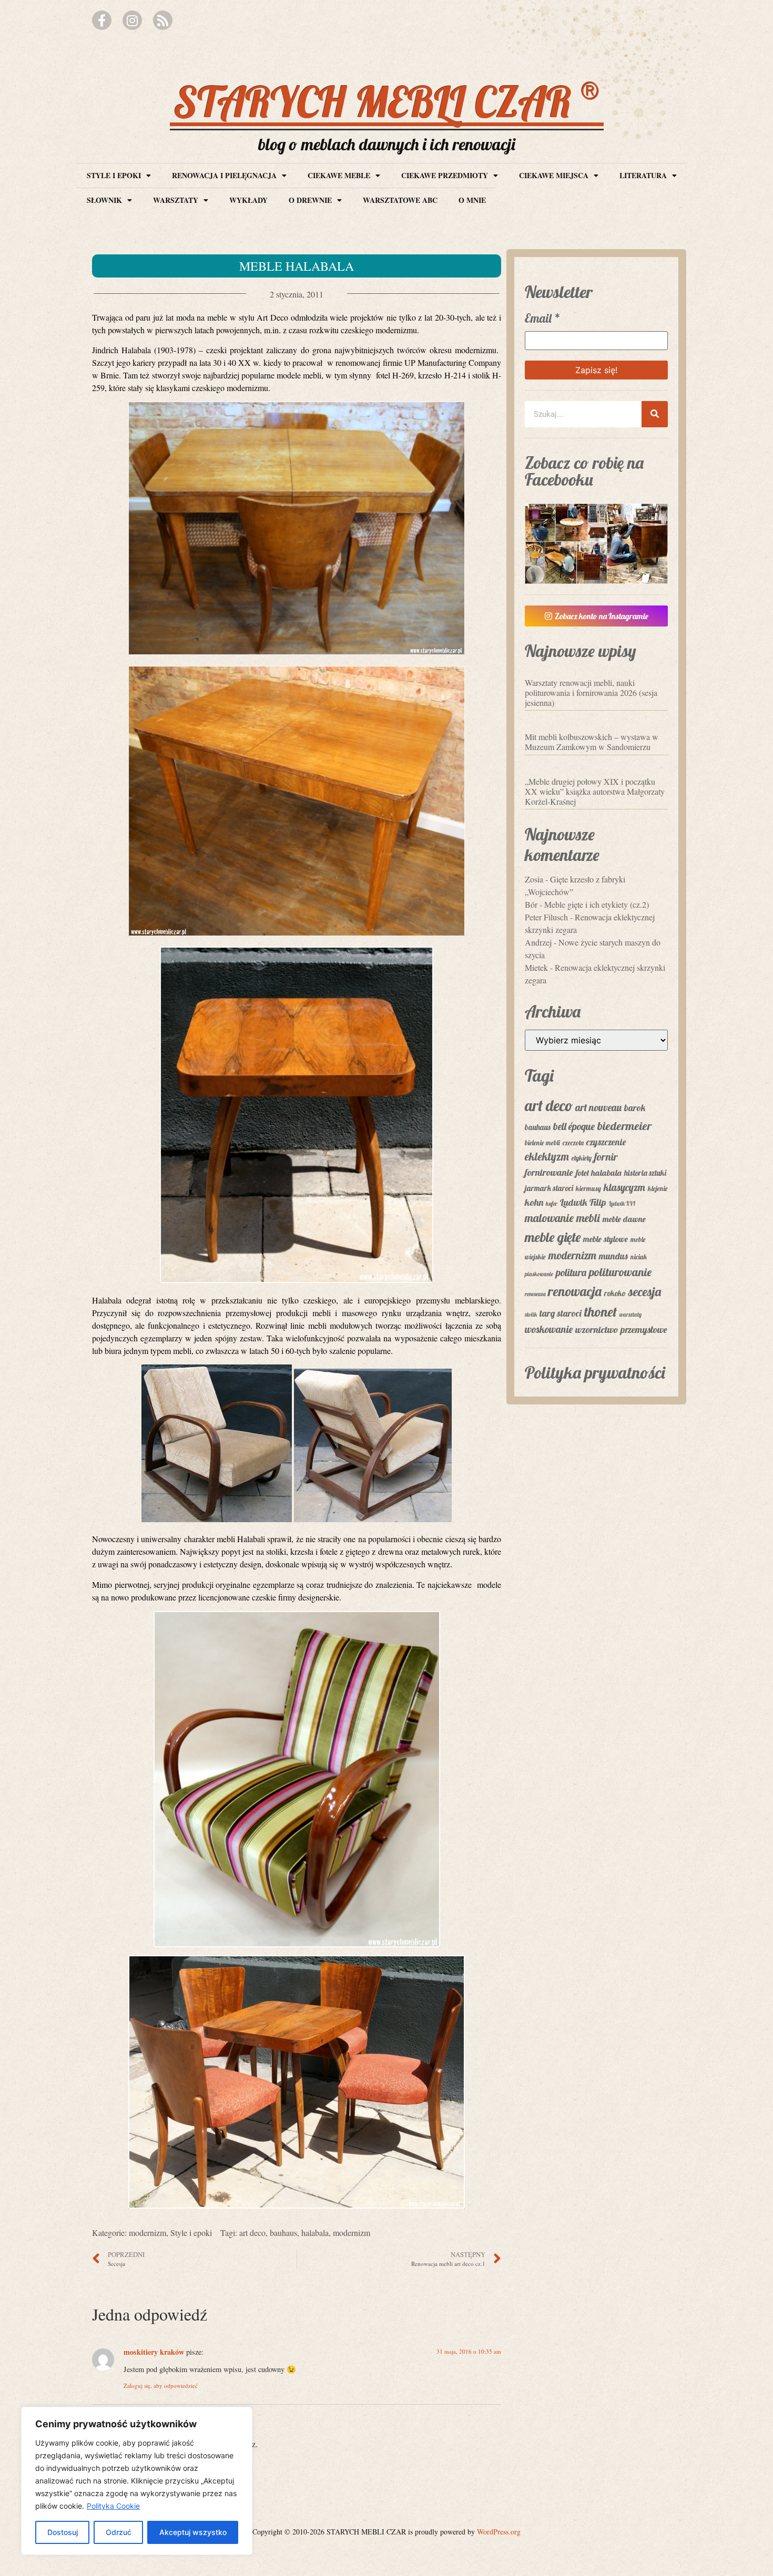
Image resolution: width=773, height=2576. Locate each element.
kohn (534, 1202)
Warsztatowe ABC (400, 200)
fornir (606, 1157)
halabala (315, 2233)
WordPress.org (499, 2532)
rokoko (615, 1293)
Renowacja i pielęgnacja (224, 175)
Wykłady (248, 200)
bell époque (574, 1126)
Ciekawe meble (339, 175)
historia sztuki (645, 1173)
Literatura (643, 175)
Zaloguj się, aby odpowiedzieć (161, 2385)
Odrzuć (119, 2532)
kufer (552, 1204)
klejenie (658, 1188)
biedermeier (624, 1126)
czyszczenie (606, 1142)
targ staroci (561, 1313)
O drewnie (310, 200)
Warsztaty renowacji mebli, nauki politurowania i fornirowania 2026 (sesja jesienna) (591, 692)
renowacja (575, 1291)
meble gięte (553, 1237)
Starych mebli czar (387, 101)
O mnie (472, 200)
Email (543, 318)
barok (635, 1107)
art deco (252, 2233)
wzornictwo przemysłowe (621, 1330)
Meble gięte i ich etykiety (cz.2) (597, 904)
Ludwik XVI (622, 1204)
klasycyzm (624, 1187)
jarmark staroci (549, 1188)
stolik (531, 1315)
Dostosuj (63, 2532)
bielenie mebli (542, 1143)
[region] (137, 2481)
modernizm (148, 2233)
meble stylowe (606, 1239)
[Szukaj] (655, 414)
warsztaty (630, 1315)
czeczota (573, 1143)
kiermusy (588, 1188)
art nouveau (598, 1107)
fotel (582, 1173)
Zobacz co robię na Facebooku (584, 471)
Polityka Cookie (113, 2506)
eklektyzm (547, 1156)
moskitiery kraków (154, 2352)
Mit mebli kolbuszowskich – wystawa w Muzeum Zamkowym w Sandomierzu (592, 742)
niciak (639, 1257)
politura (571, 1272)
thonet (601, 1312)
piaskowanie (539, 1274)
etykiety (582, 1158)
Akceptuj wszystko (193, 2532)
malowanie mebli (562, 1218)
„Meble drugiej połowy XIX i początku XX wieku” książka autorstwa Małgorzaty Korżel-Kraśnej (595, 791)
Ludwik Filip (583, 1202)
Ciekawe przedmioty (445, 175)
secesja (645, 1291)
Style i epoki (114, 175)
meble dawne (624, 1219)
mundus (613, 1256)
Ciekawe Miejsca (554, 175)
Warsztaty (176, 200)
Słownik (104, 200)
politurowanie (620, 1272)
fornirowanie (549, 1172)
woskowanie (549, 1329)
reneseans (535, 1294)
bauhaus (283, 2233)
